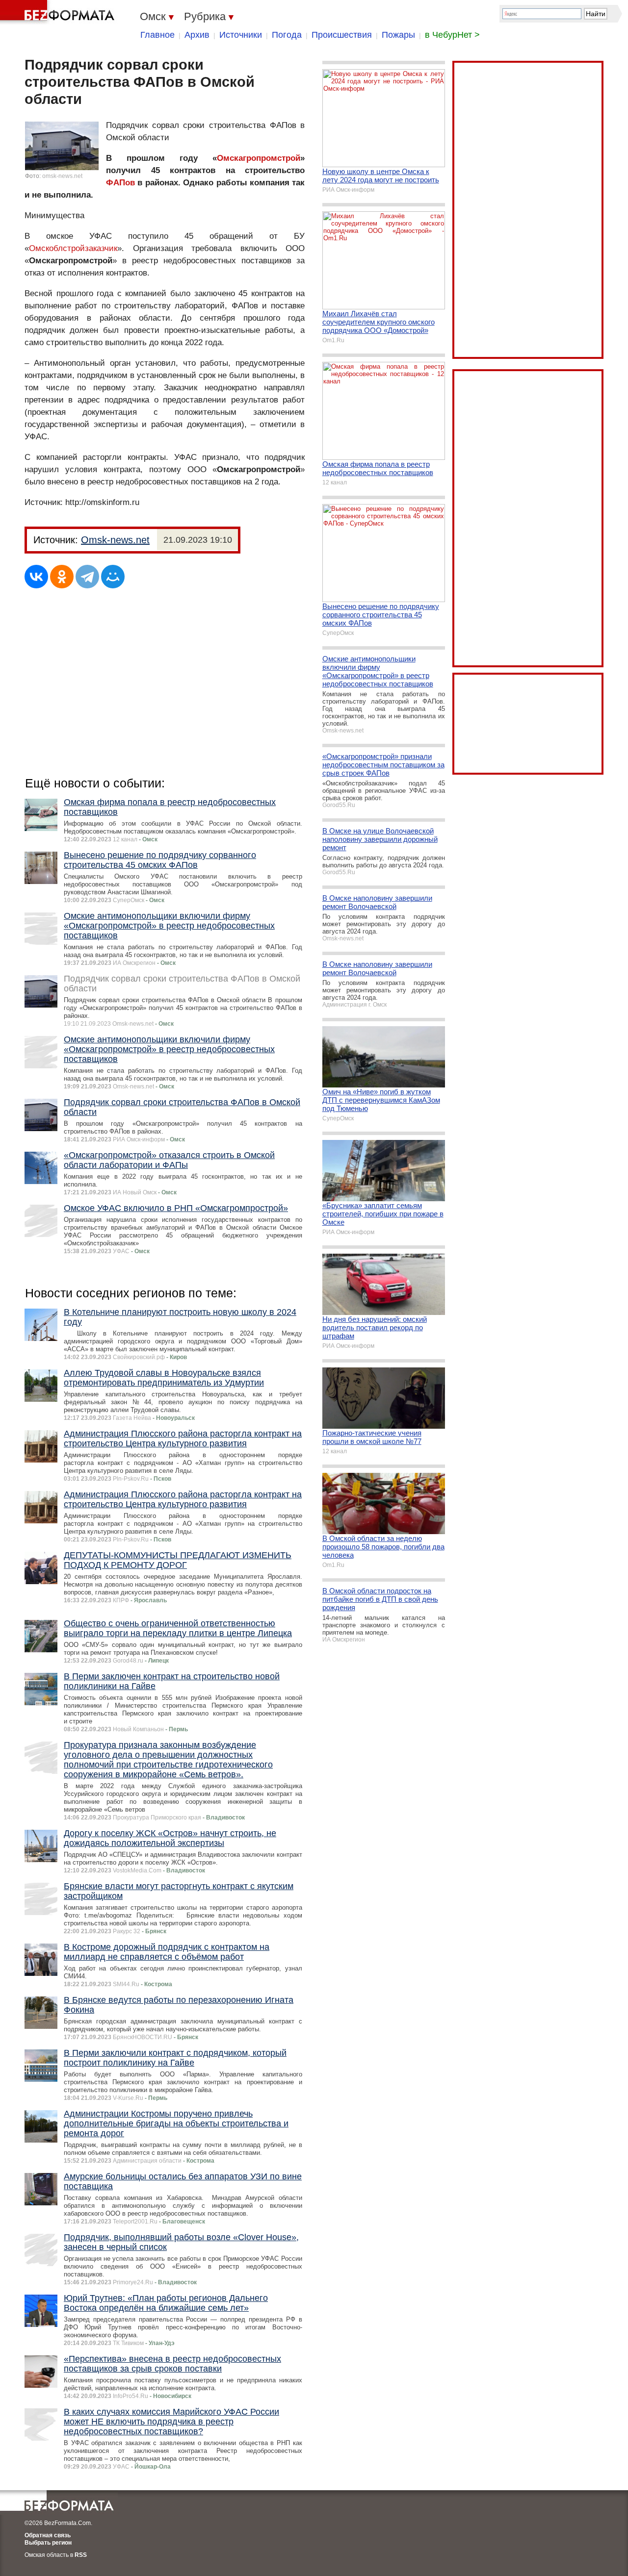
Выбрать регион (48, 2543)
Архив (197, 35)
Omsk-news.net (115, 540)
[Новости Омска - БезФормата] (59, 12)
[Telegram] (87, 577)
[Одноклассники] (62, 577)
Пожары (398, 35)
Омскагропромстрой (259, 158)
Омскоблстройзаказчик (73, 248)
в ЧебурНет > (452, 35)
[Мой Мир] (113, 577)
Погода (287, 35)
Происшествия (342, 35)
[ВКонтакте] (36, 577)
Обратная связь (48, 2535)
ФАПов (120, 183)
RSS (81, 2555)
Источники (241, 35)
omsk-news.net (62, 176)
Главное (157, 35)
